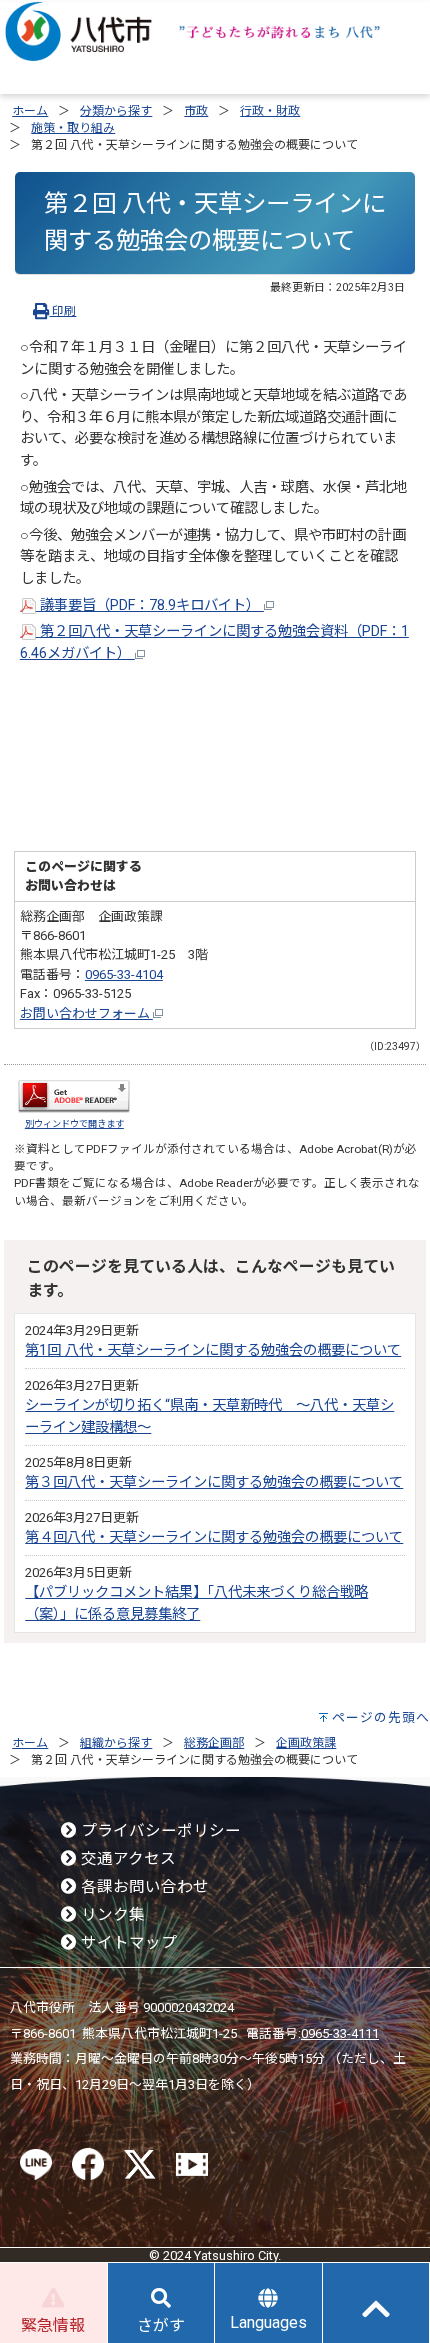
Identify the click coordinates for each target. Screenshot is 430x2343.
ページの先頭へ (381, 1717)
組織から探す (116, 1743)
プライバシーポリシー (159, 1831)
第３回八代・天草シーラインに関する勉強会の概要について (214, 1482)
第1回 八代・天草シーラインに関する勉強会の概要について (213, 1350)
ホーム (30, 111)
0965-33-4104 (124, 974)
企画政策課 (306, 1743)
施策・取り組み (73, 128)
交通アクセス (126, 1859)
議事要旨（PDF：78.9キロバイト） (150, 605)
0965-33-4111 (340, 2033)
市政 (196, 111)
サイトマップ (127, 1943)
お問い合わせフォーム (86, 1013)
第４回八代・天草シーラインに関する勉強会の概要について (214, 1537)
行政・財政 (270, 111)
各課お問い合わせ (143, 1887)
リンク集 (111, 1915)
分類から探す (116, 111)
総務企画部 (214, 1743)
